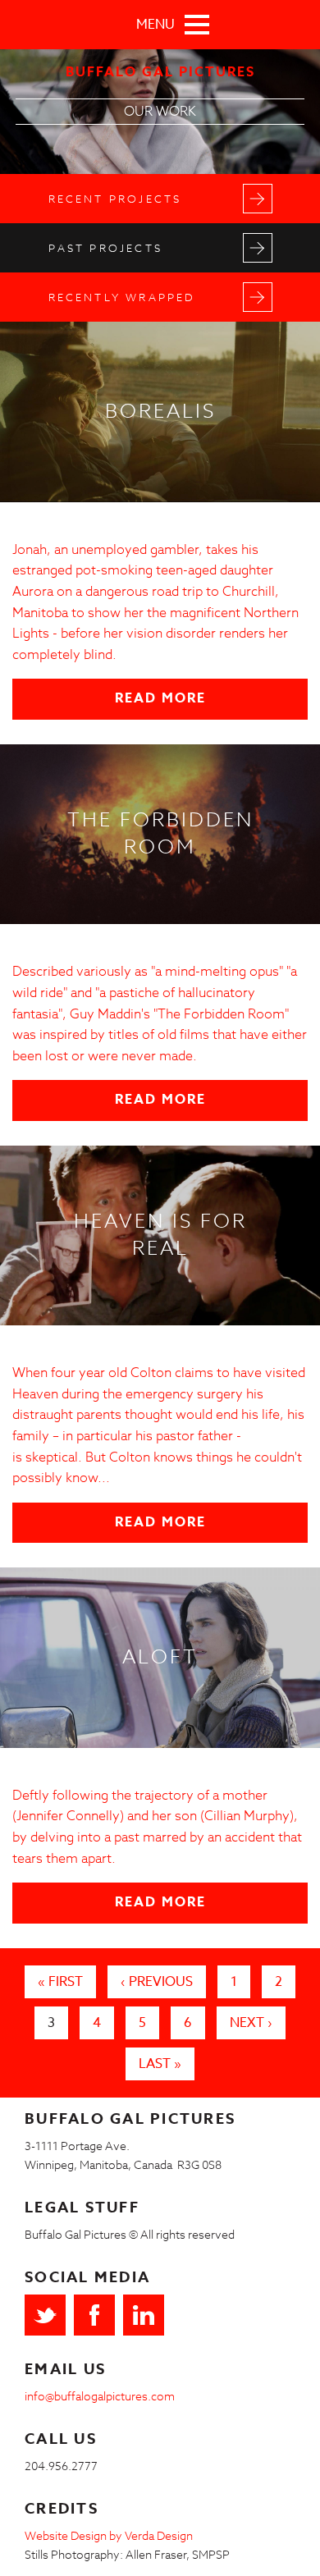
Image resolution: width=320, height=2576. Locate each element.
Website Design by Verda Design (109, 2535)
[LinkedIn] (144, 2315)
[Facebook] (94, 2315)
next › (251, 2023)
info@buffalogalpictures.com (100, 2396)
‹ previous (157, 1982)
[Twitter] (45, 2315)
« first (60, 1982)
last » (160, 2064)
